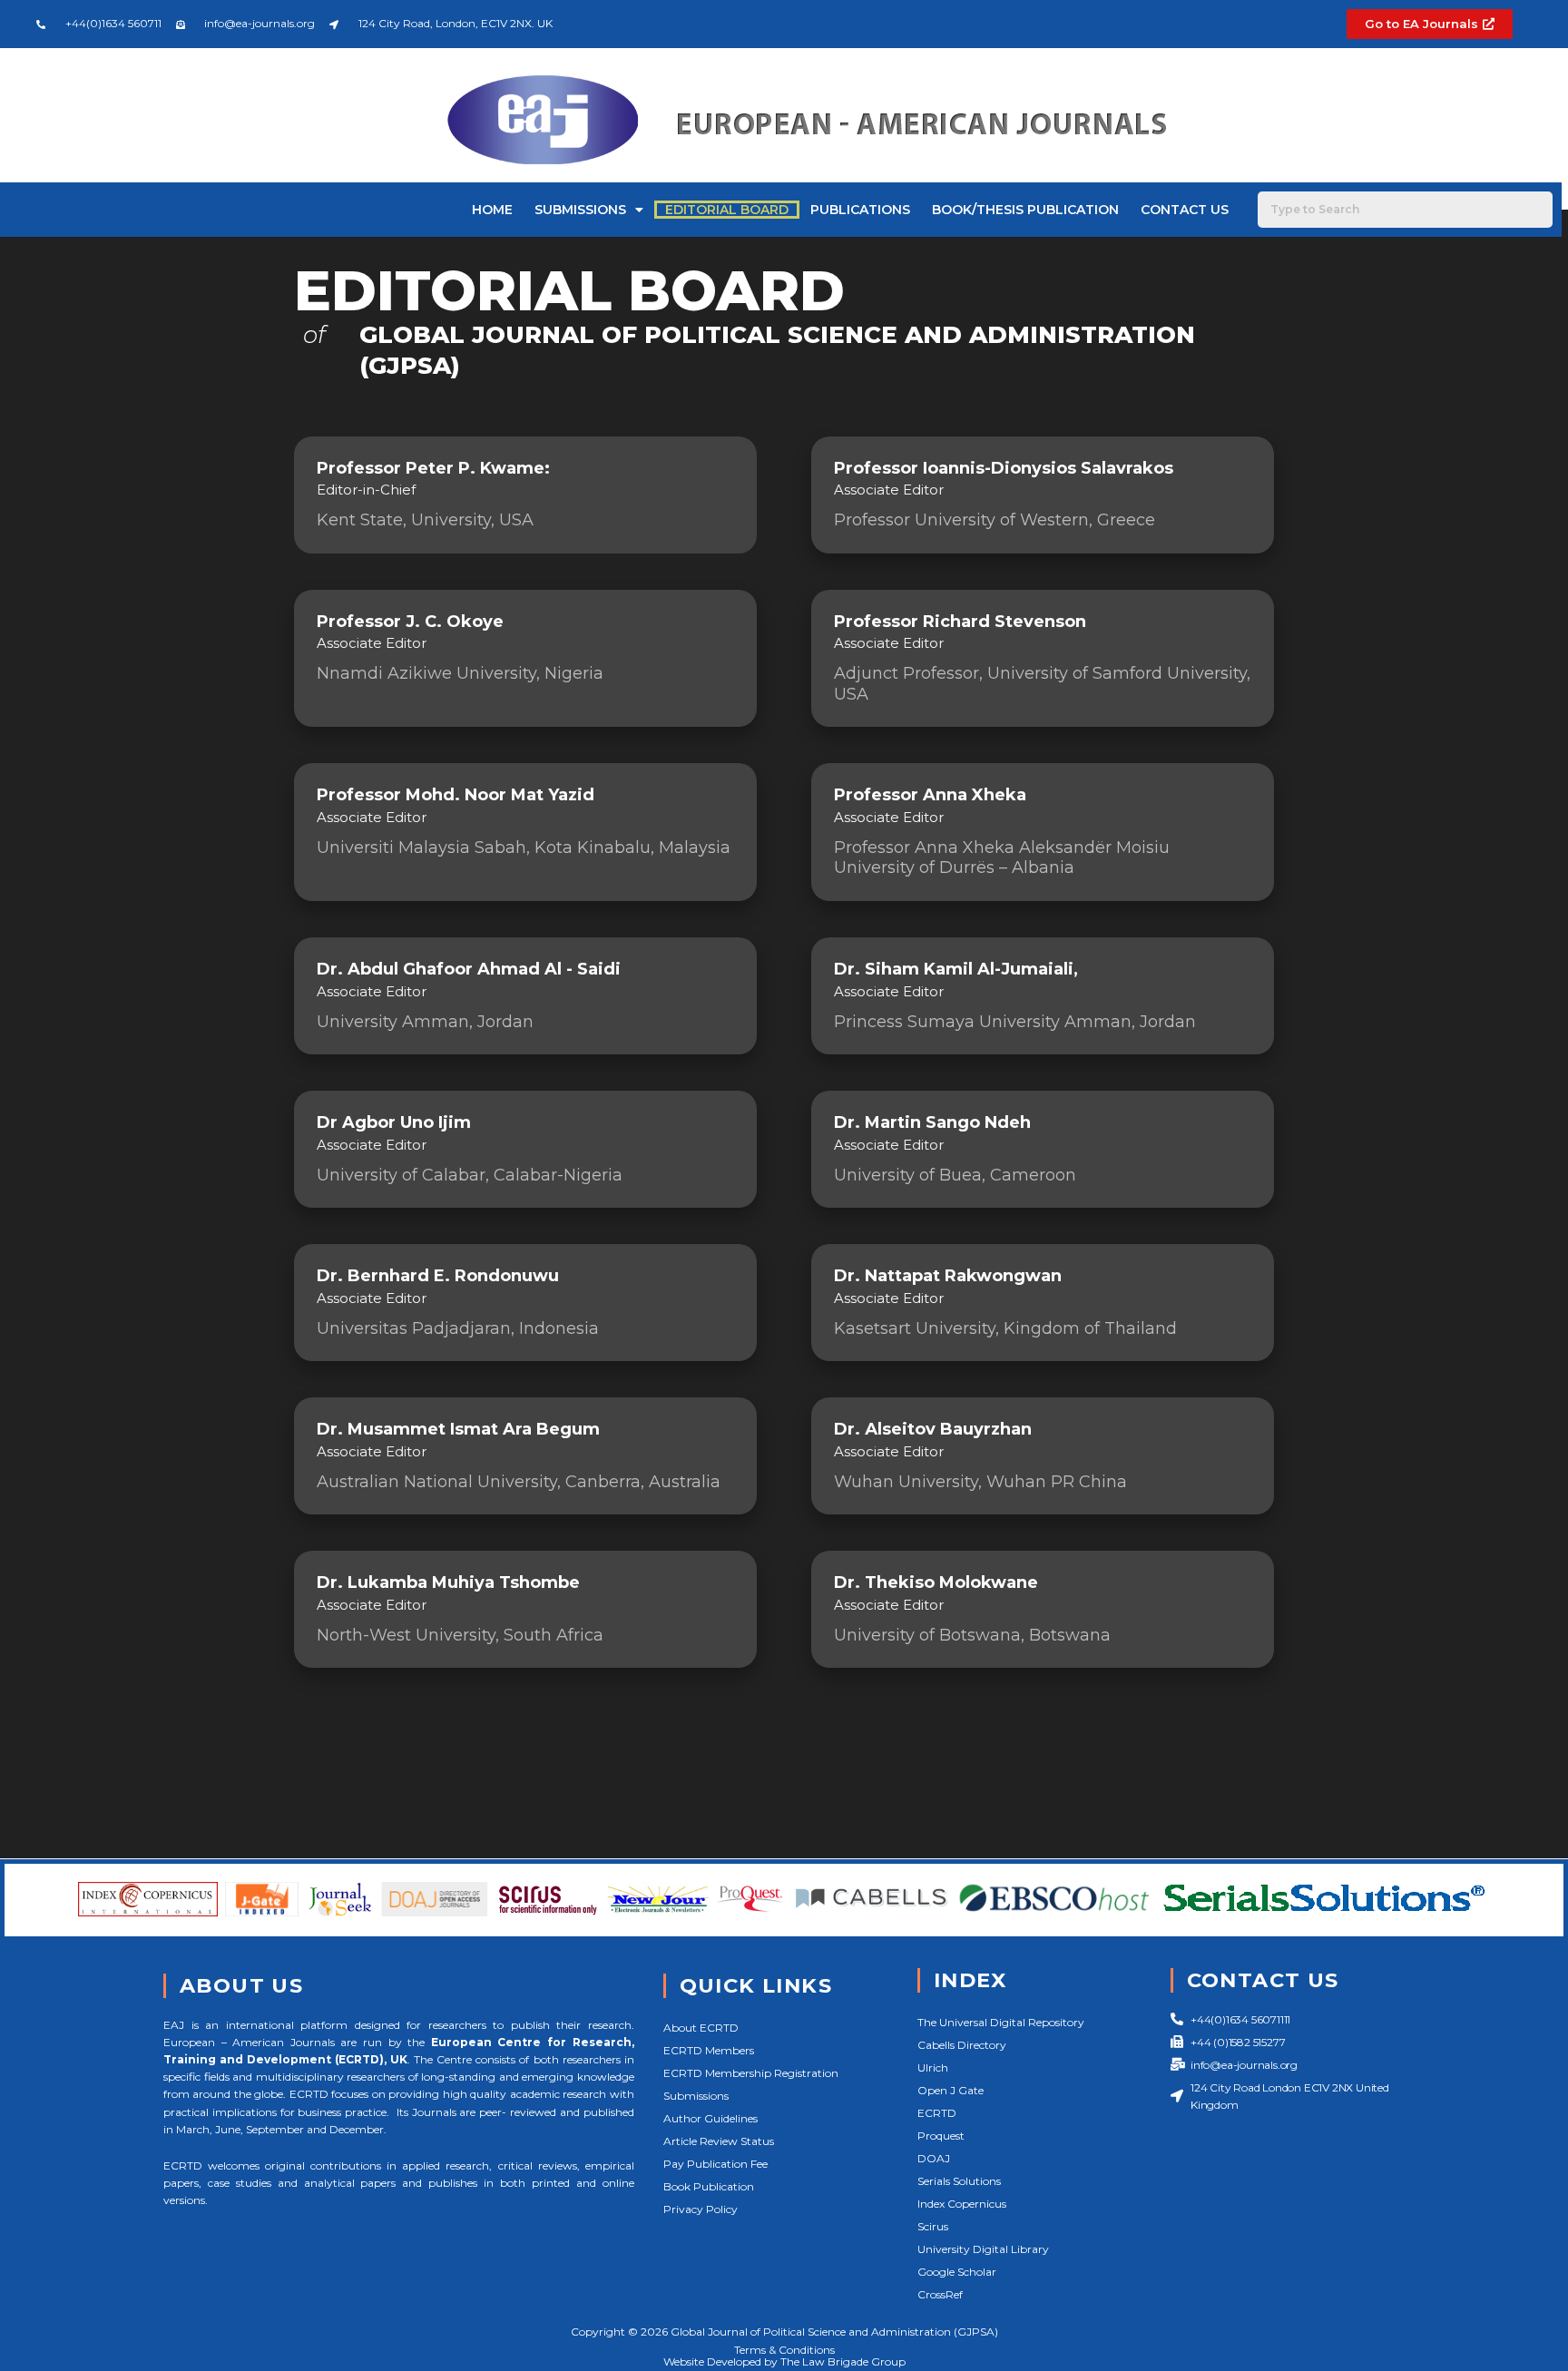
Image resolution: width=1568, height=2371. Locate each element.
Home (492, 210)
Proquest (941, 2136)
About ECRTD (701, 2028)
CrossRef (940, 2294)
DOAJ (934, 2158)
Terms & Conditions (784, 2350)
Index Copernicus (962, 2204)
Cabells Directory (962, 2045)
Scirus (933, 2226)
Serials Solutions (959, 2181)
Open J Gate (951, 2090)
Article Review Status (719, 2141)
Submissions (580, 210)
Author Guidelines (710, 2118)
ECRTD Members (709, 2050)
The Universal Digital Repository (1001, 2022)
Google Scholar (957, 2272)
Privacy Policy (701, 2209)
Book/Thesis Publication (1025, 210)
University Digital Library (983, 2249)
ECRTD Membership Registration (751, 2073)
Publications (860, 210)
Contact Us (1185, 210)
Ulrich (933, 2067)
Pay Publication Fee (715, 2164)
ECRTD (937, 2113)
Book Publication (709, 2186)
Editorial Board (727, 210)
